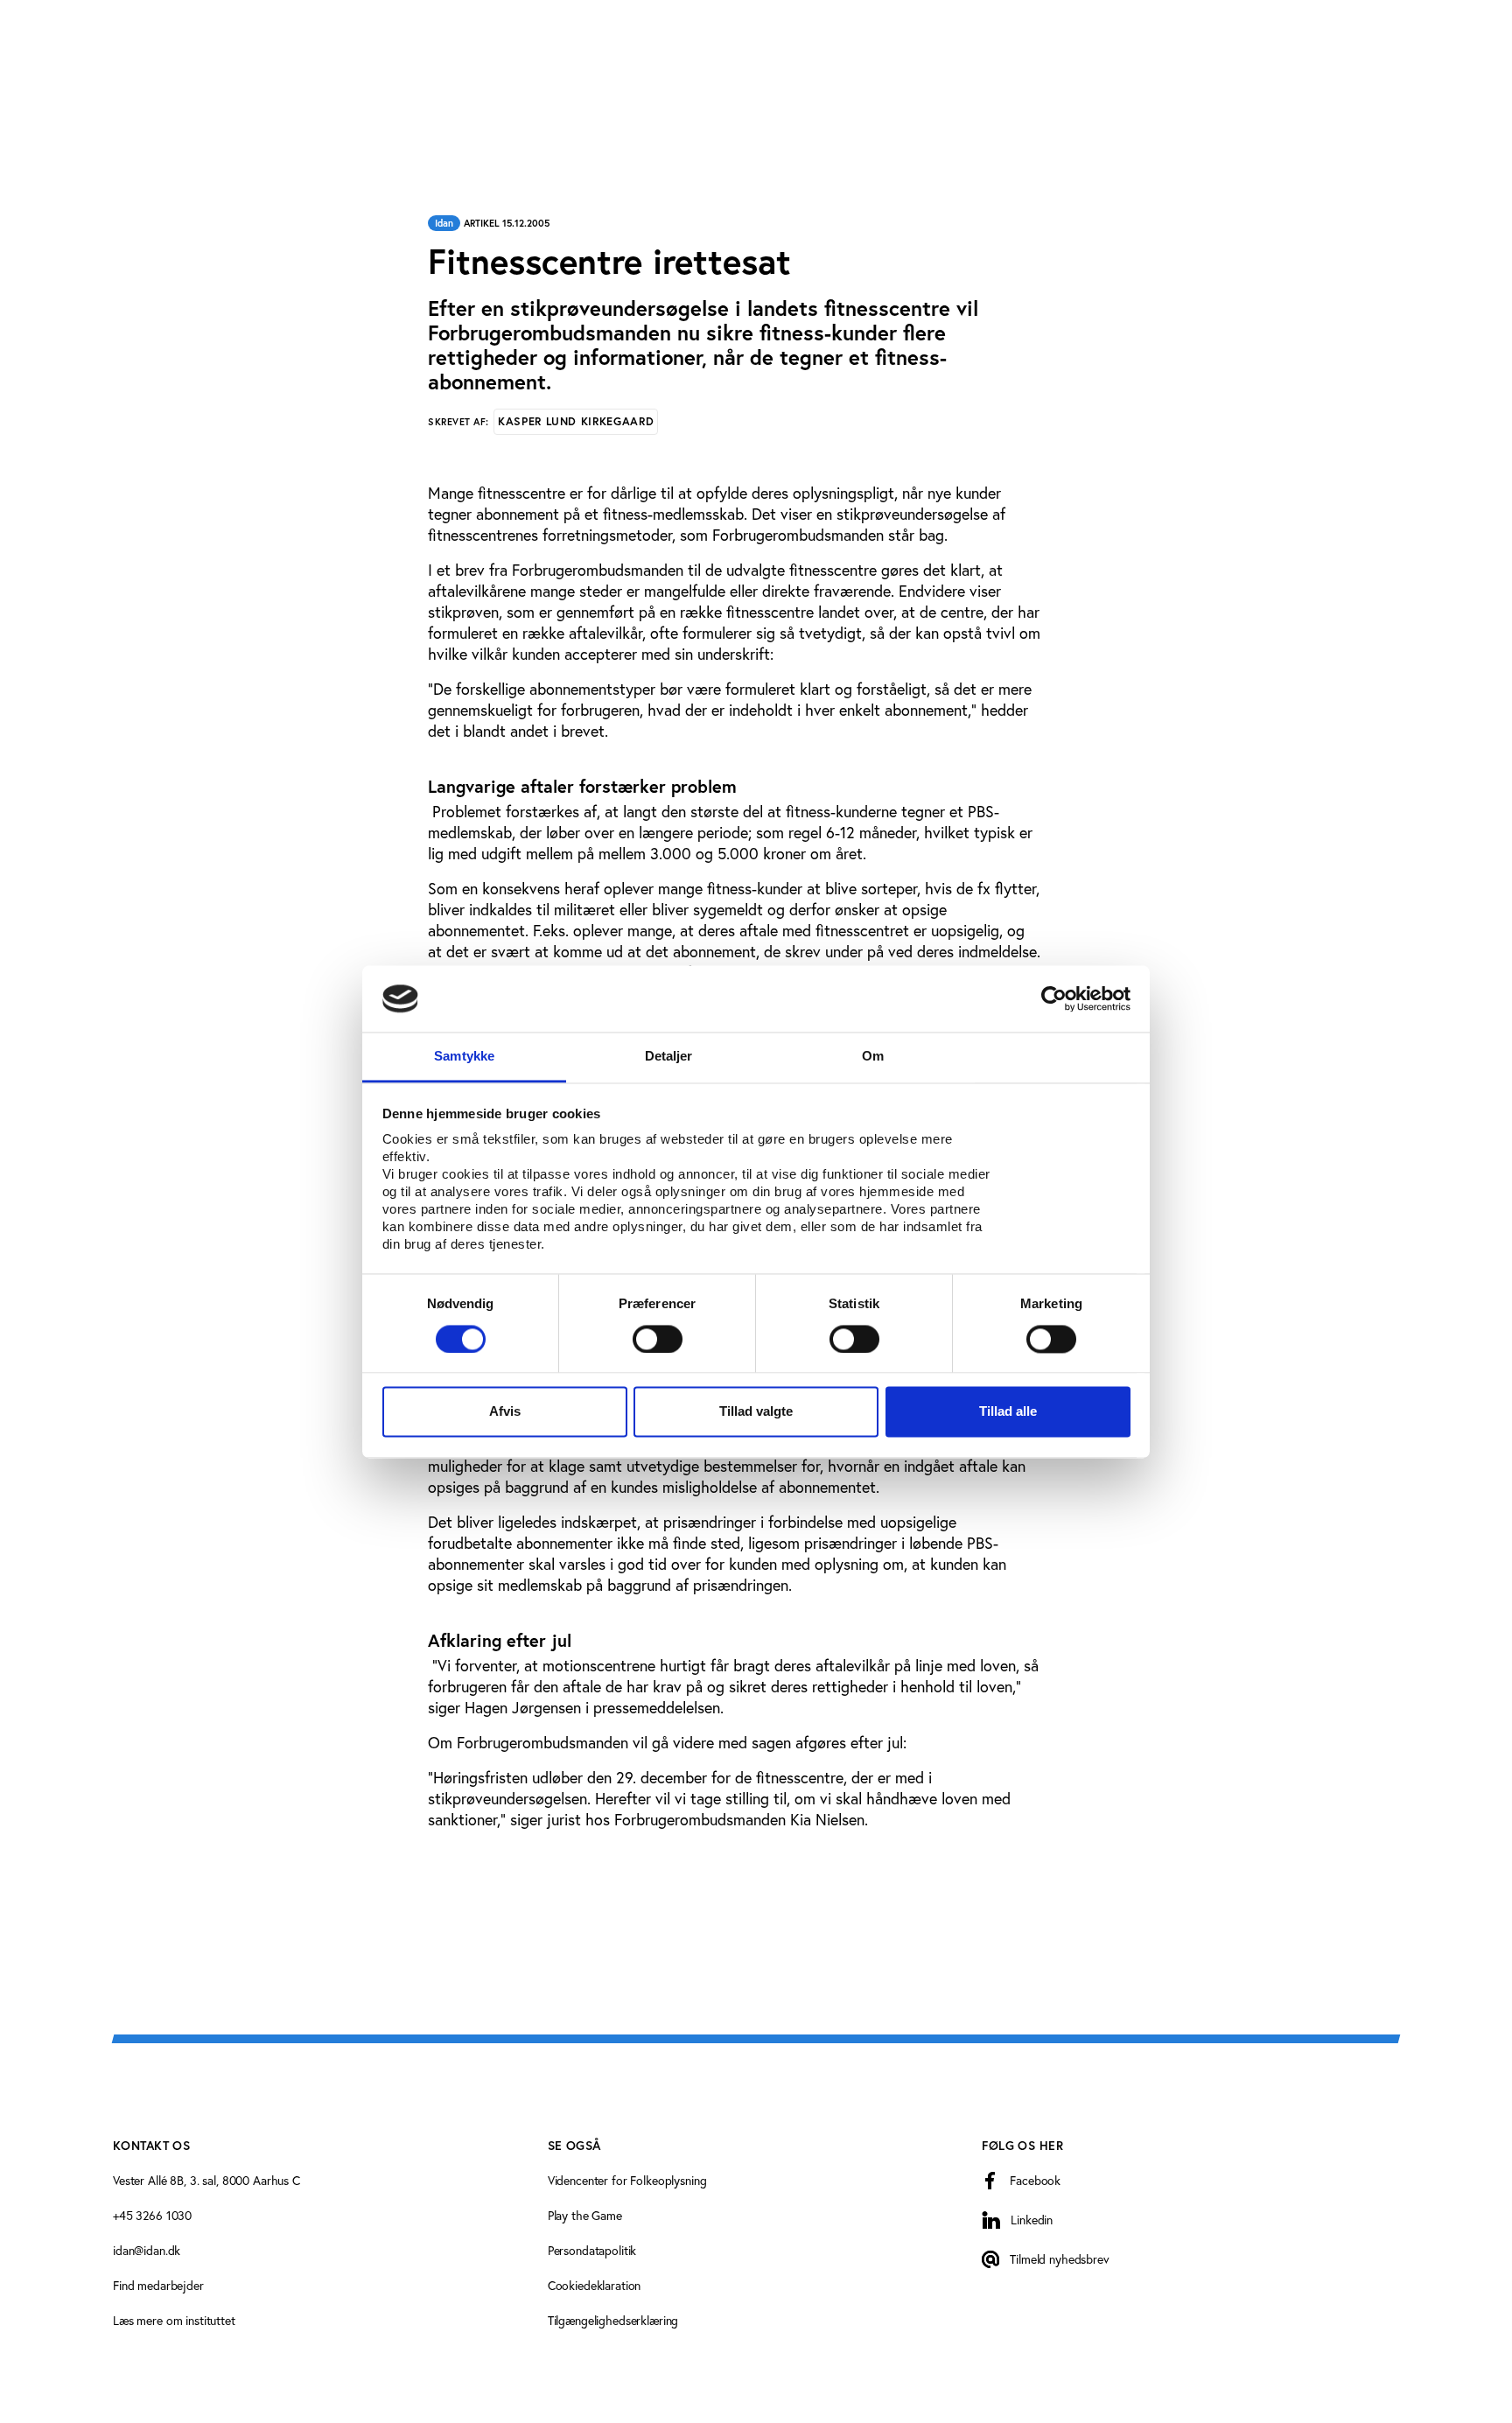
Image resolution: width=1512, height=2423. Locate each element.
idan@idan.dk (147, 2250)
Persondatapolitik (592, 2250)
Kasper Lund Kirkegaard (576, 421)
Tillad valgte (756, 1412)
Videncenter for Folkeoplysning (627, 2180)
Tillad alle (1008, 1412)
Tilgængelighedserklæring (613, 2320)
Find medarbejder (158, 2285)
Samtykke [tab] (464, 1057)
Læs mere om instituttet (174, 2320)
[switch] (658, 1339)
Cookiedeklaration (595, 2285)
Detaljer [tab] (669, 1057)
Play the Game (585, 2215)
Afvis (505, 1412)
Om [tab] (873, 1057)
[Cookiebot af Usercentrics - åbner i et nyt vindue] (1054, 998)
